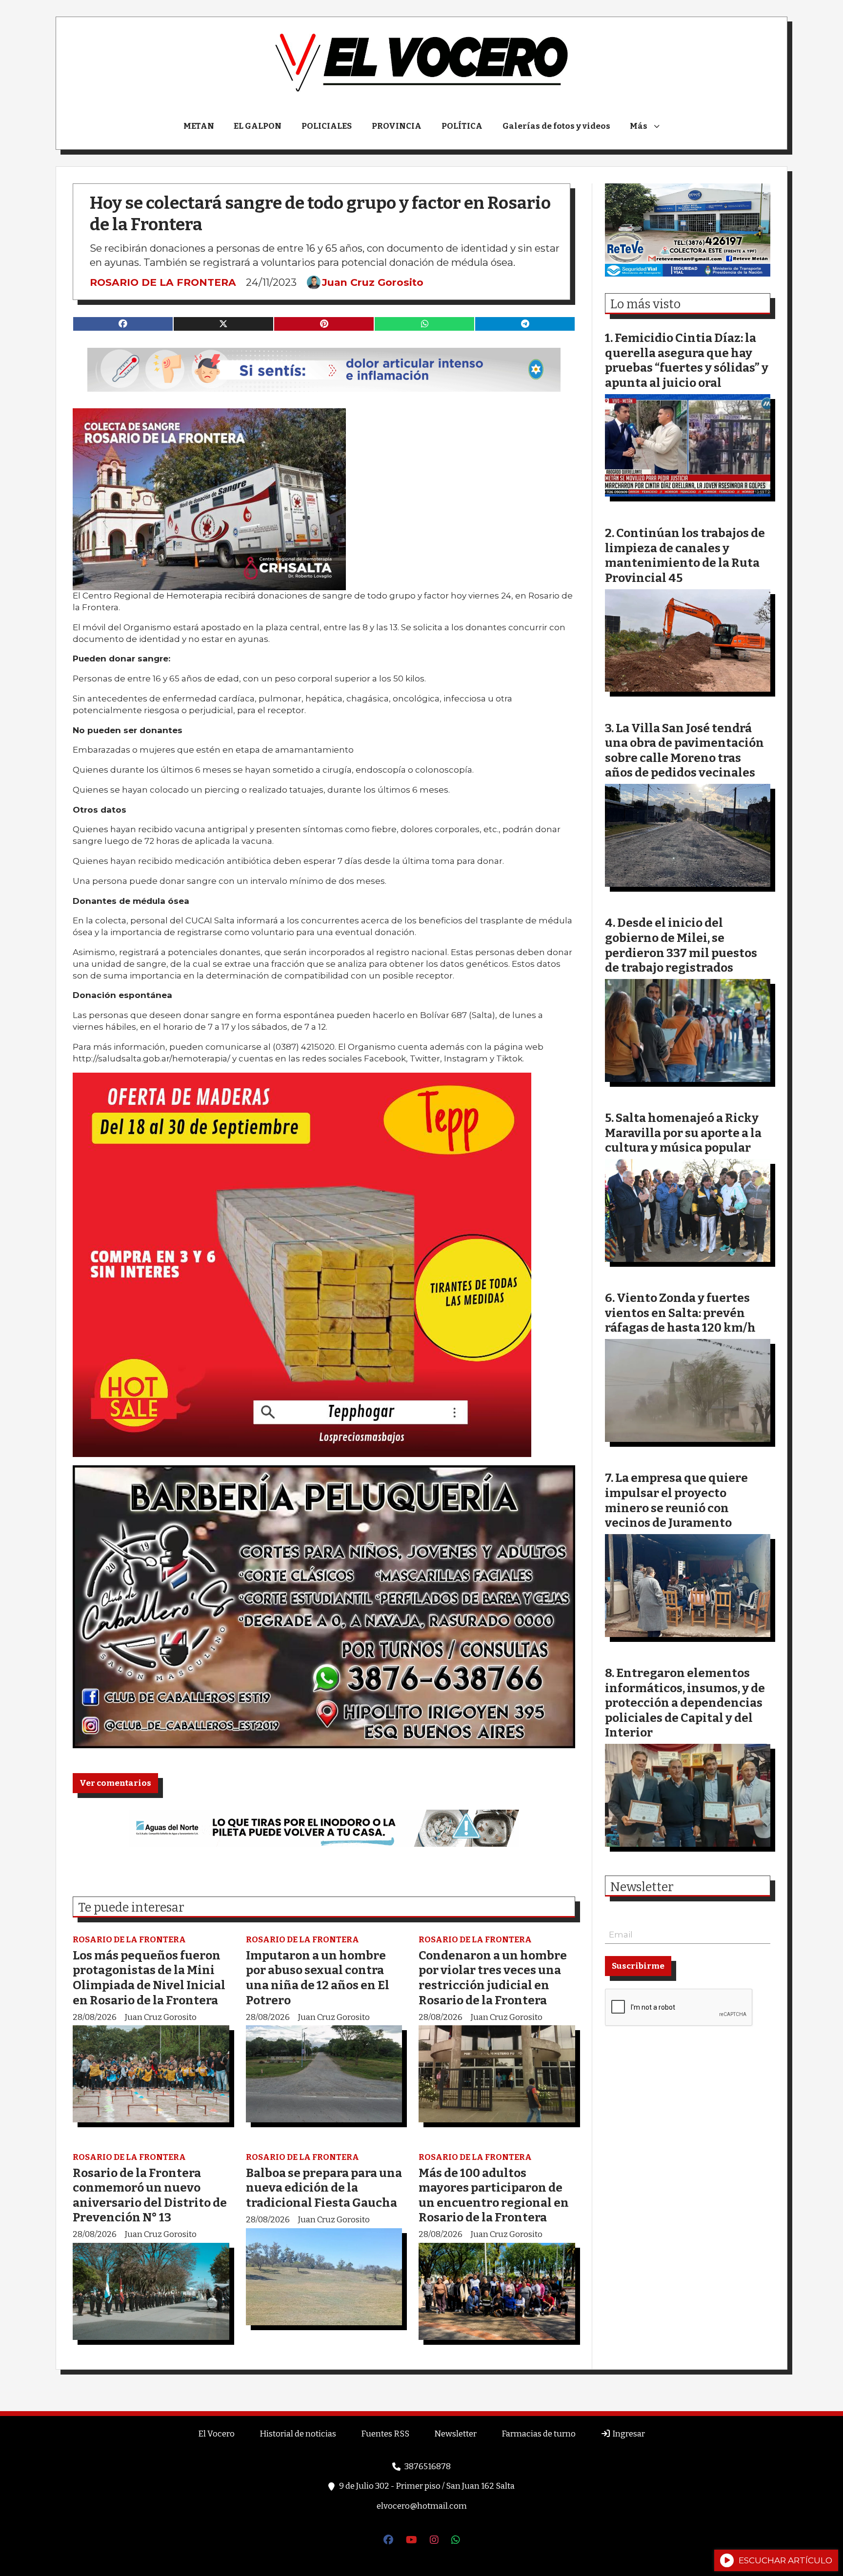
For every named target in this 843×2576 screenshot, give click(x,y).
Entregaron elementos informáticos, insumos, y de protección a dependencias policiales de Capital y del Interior (685, 1703)
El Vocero (216, 2434)
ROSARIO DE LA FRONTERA (163, 282)
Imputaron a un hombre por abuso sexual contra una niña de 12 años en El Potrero (318, 1978)
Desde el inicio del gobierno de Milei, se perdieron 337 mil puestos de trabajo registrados (681, 945)
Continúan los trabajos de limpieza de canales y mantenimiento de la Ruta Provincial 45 (685, 555)
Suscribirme (638, 1966)
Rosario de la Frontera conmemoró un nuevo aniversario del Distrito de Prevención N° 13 (150, 2195)
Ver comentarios (115, 1783)
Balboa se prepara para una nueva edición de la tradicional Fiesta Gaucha (324, 2188)
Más (639, 126)
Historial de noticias (298, 2434)
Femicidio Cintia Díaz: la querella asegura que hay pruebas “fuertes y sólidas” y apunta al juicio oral (687, 360)
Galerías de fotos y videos (556, 126)
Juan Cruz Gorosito (373, 282)
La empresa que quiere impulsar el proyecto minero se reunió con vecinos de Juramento (676, 1500)
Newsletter (642, 1887)
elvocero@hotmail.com (422, 2506)
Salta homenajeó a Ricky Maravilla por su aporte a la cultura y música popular (683, 1133)
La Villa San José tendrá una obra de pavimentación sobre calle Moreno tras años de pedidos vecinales (684, 750)
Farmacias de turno (539, 2434)
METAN (199, 126)
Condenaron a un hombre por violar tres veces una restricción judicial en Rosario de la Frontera (493, 1978)
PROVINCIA (397, 126)
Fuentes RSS (385, 2434)
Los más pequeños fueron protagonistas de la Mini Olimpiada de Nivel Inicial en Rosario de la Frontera (149, 1978)
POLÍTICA (462, 126)
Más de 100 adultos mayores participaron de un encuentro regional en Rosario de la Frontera (494, 2195)
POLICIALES (327, 126)
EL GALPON (258, 126)
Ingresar (628, 2434)
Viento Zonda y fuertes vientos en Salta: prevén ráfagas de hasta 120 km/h (680, 1313)
